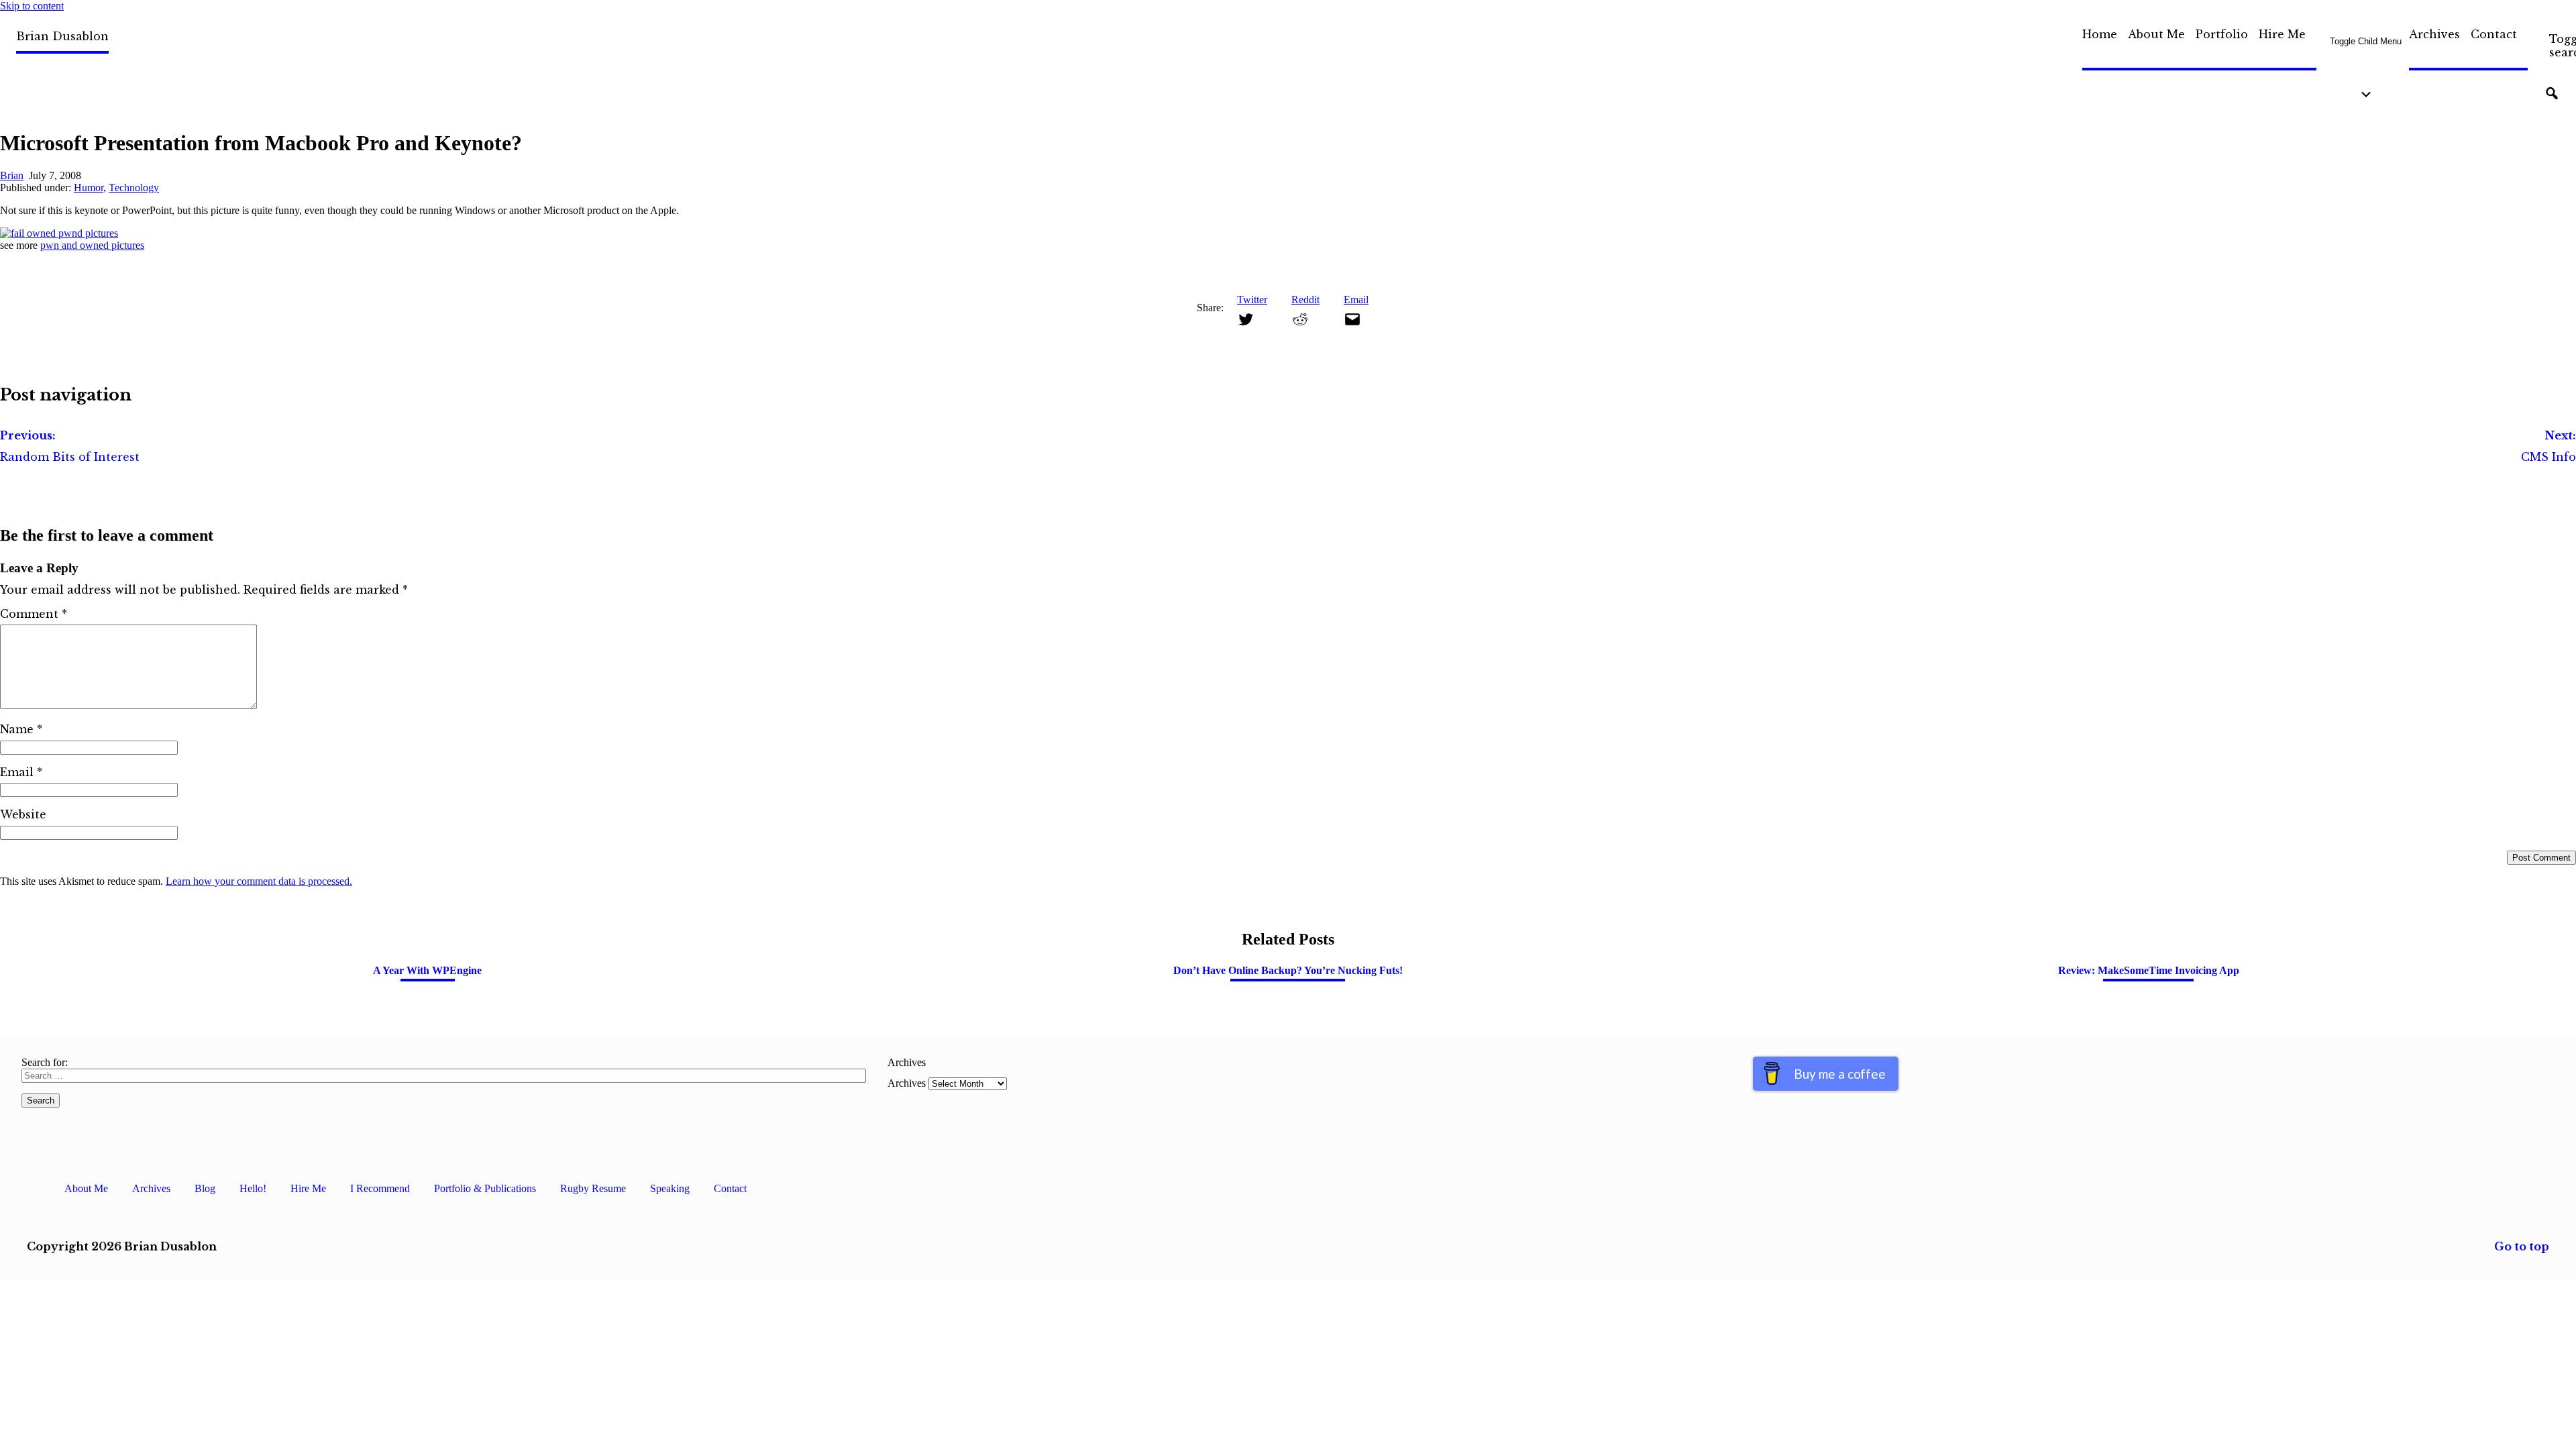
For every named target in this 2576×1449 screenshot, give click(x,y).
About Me (2156, 34)
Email (21, 772)
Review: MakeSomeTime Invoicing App (2149, 970)
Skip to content (32, 6)
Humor (89, 187)
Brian (12, 175)
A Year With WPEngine (427, 970)
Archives (2434, 34)
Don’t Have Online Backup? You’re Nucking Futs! (1288, 970)
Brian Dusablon (62, 36)
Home (2100, 34)
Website (23, 814)
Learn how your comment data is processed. (259, 881)
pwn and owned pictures (92, 245)
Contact (2494, 34)
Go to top (2522, 1246)
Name (21, 729)
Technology (134, 187)
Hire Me (2282, 34)
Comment (34, 614)
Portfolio (2222, 34)
